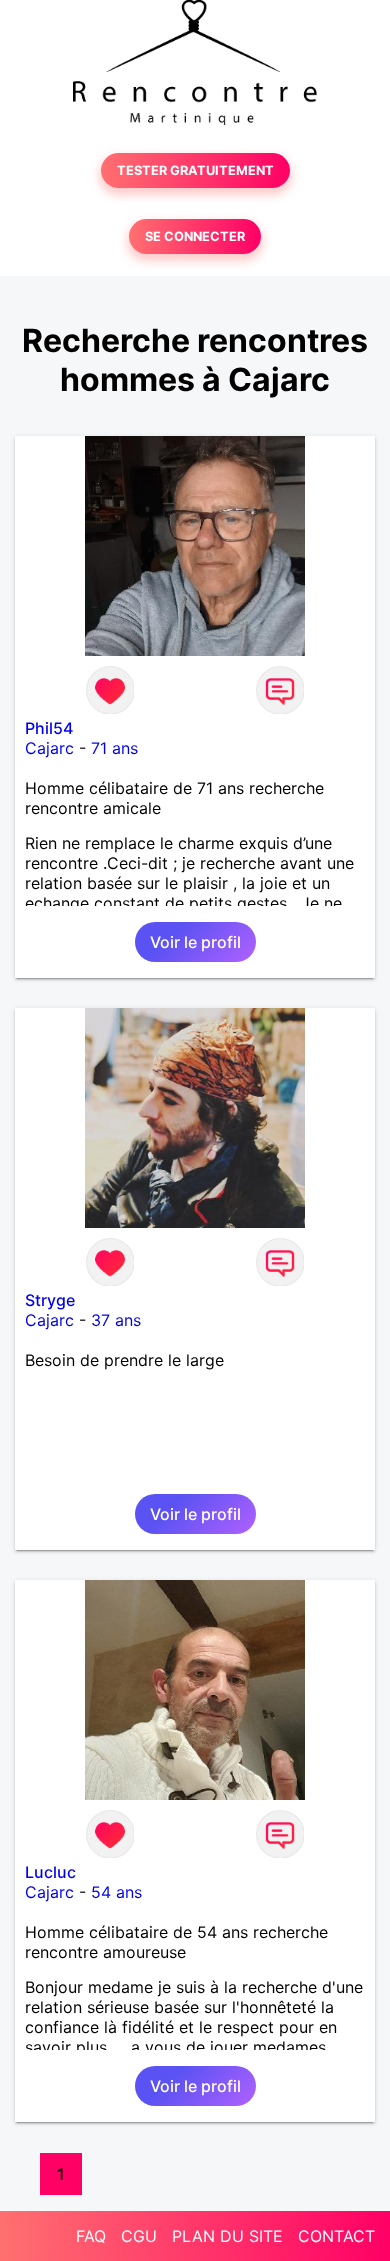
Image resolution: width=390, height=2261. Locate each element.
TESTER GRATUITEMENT (195, 170)
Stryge (50, 1300)
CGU (139, 2236)
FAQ (91, 2236)
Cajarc (49, 748)
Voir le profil (195, 942)
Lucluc (50, 1872)
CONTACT (336, 2236)
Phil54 (49, 728)
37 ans (116, 1320)
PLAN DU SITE (227, 2236)
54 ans (116, 1892)
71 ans (114, 748)
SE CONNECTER (195, 236)
